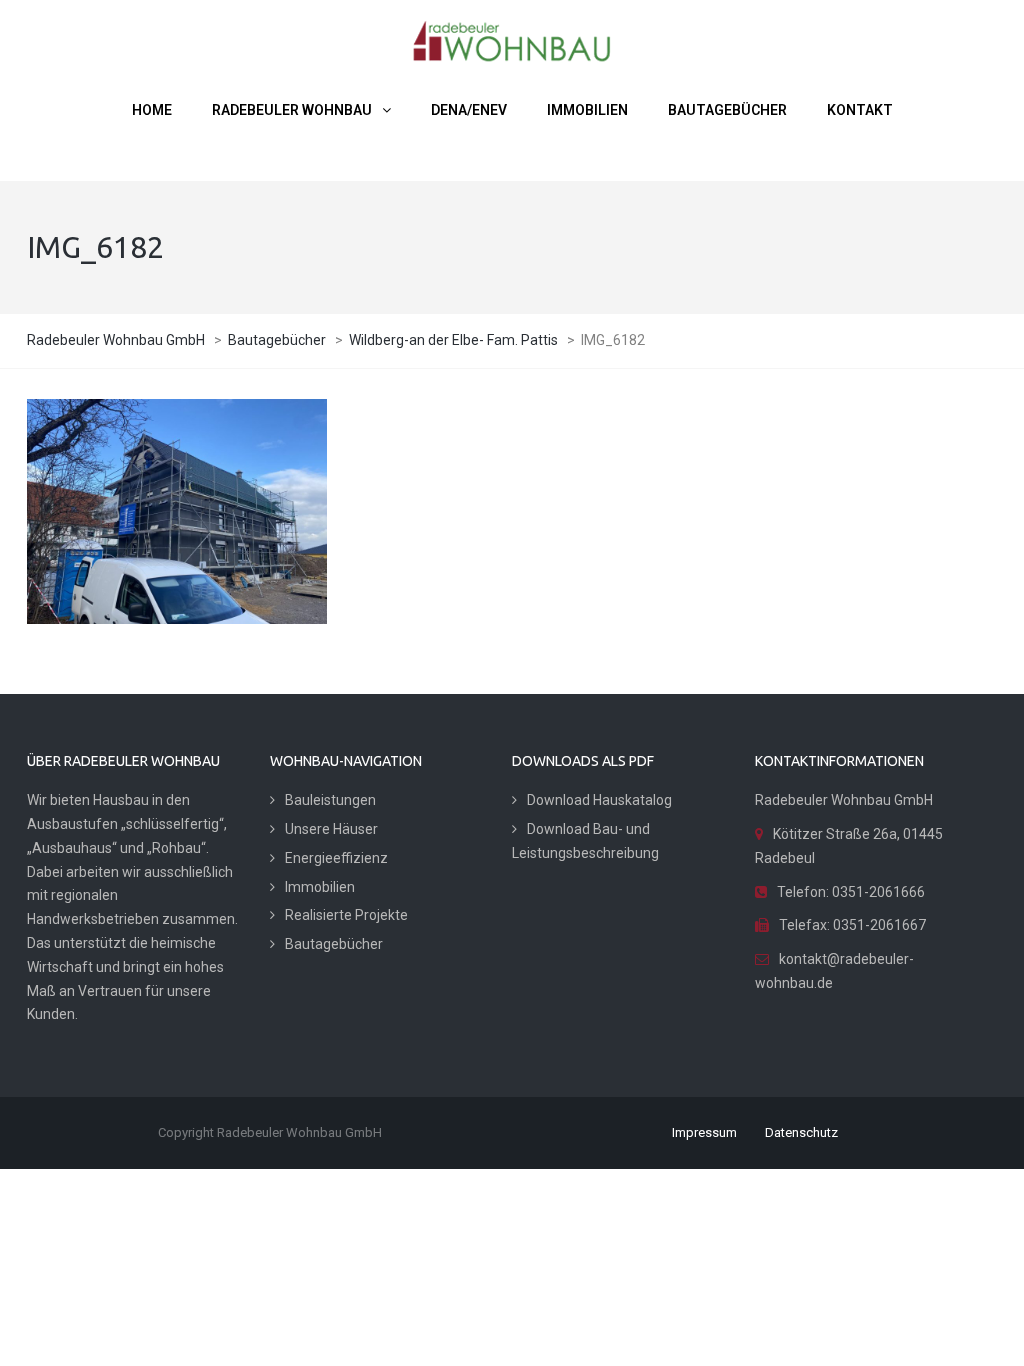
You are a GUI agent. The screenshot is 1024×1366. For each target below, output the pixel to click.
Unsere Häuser (331, 829)
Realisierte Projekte (346, 915)
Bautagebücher (334, 944)
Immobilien (320, 887)
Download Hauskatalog (599, 800)
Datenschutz (801, 1132)
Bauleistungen (330, 800)
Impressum (704, 1132)
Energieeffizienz (336, 858)
